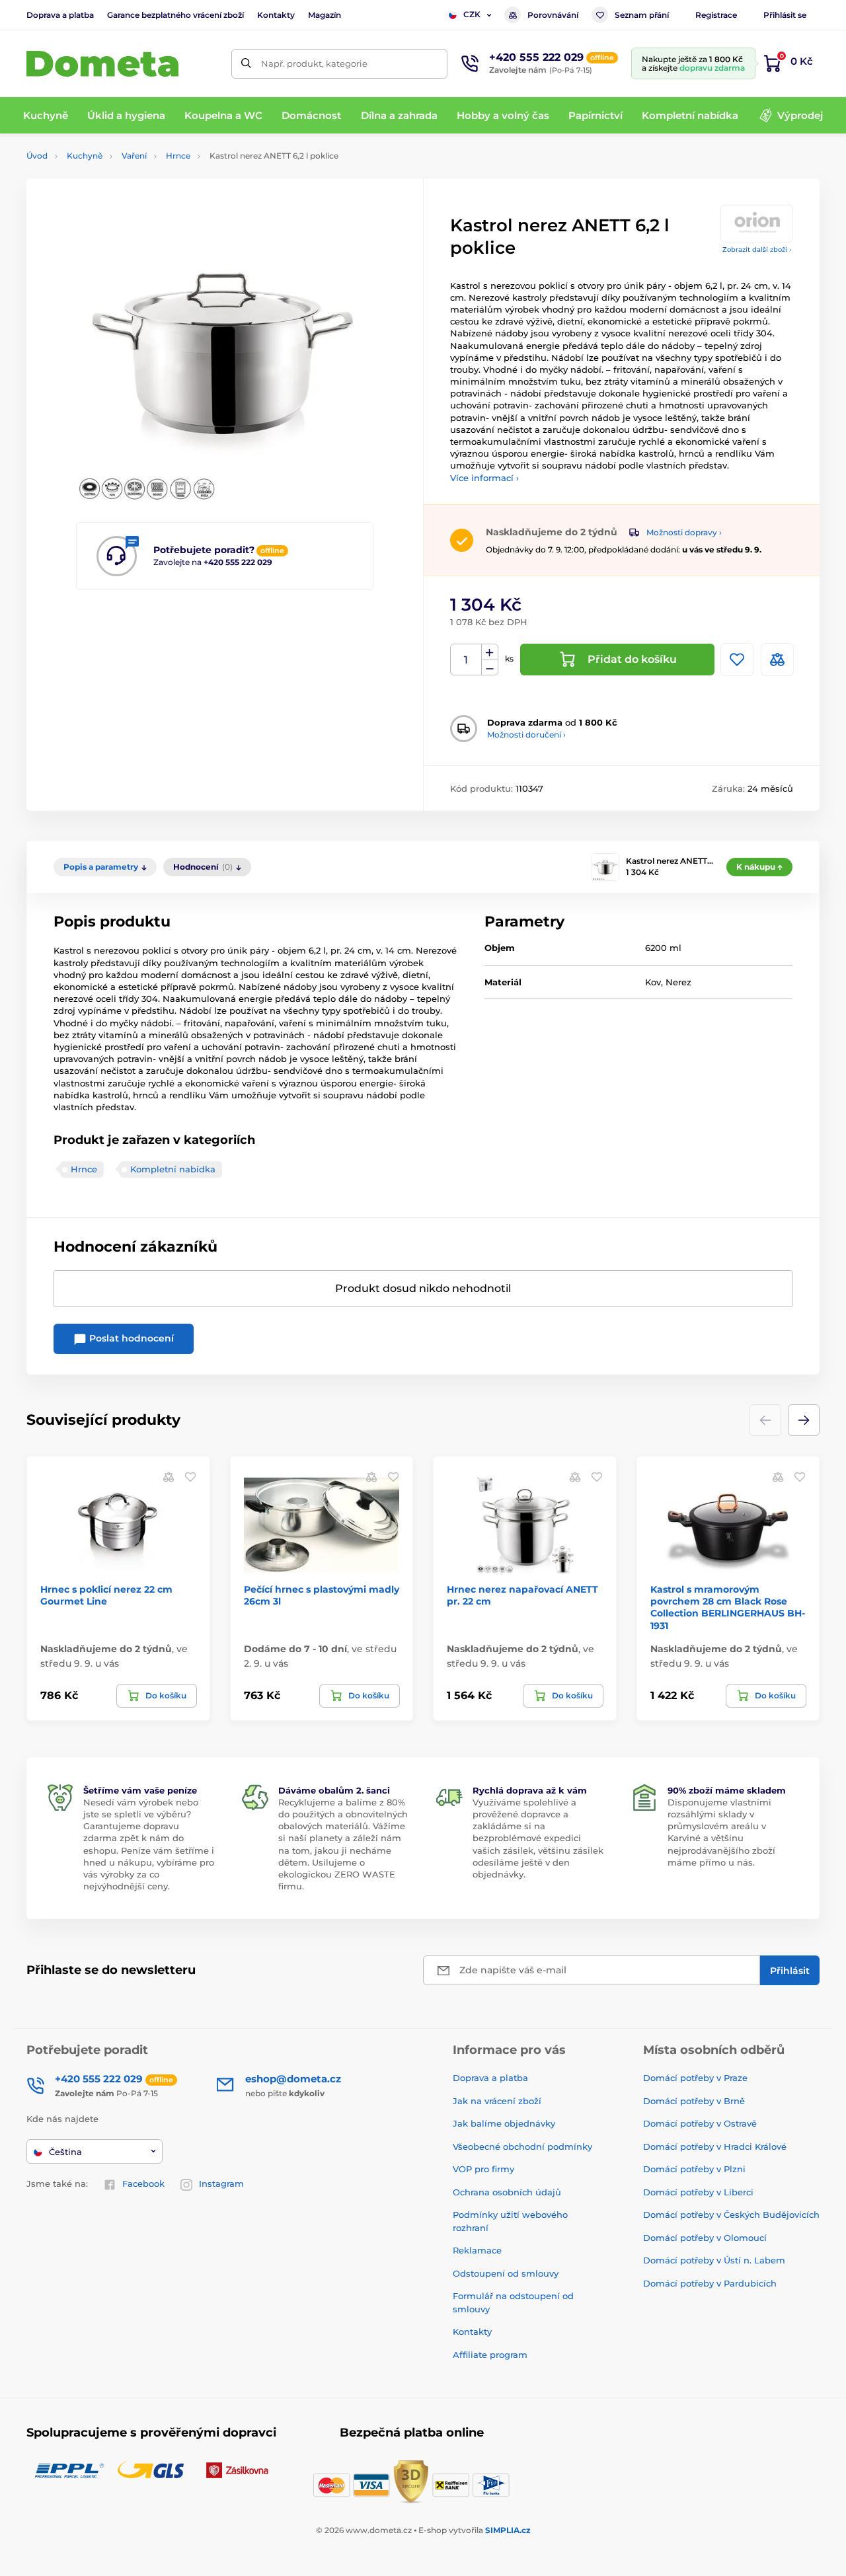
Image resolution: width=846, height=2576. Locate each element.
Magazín (325, 15)
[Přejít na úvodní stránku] (102, 64)
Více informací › (484, 478)
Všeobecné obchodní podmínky (522, 2146)
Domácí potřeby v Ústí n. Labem (714, 2260)
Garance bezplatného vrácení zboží (175, 15)
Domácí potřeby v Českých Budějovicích (731, 2215)
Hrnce (178, 156)
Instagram (221, 2183)
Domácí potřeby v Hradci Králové (715, 2146)
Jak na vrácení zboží (497, 2101)
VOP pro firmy (483, 2169)
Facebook (143, 2183)
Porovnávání (553, 15)
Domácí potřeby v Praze (695, 2078)
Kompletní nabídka (173, 1169)
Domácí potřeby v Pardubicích (710, 2283)
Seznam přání (642, 15)
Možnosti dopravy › (684, 532)
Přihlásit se (785, 15)
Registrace (716, 15)
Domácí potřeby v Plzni (694, 2169)
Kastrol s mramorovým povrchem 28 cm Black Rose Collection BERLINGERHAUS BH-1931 (728, 1608)
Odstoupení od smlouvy (506, 2273)
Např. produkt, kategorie (314, 63)
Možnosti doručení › (526, 735)
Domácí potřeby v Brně (694, 2101)
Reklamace (477, 2250)
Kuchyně (85, 156)
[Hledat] (246, 64)
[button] (804, 1420)
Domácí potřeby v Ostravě (700, 2123)
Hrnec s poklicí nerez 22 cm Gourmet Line (106, 1595)
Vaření (134, 156)
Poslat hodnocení (130, 1338)
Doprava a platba (60, 15)
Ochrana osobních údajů (507, 2192)
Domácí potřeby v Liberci (698, 2192)
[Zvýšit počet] (490, 652)
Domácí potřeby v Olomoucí (705, 2238)
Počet (466, 660)
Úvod (37, 156)
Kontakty (276, 15)
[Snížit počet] (490, 668)
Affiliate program (490, 2355)
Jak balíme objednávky (504, 2123)
